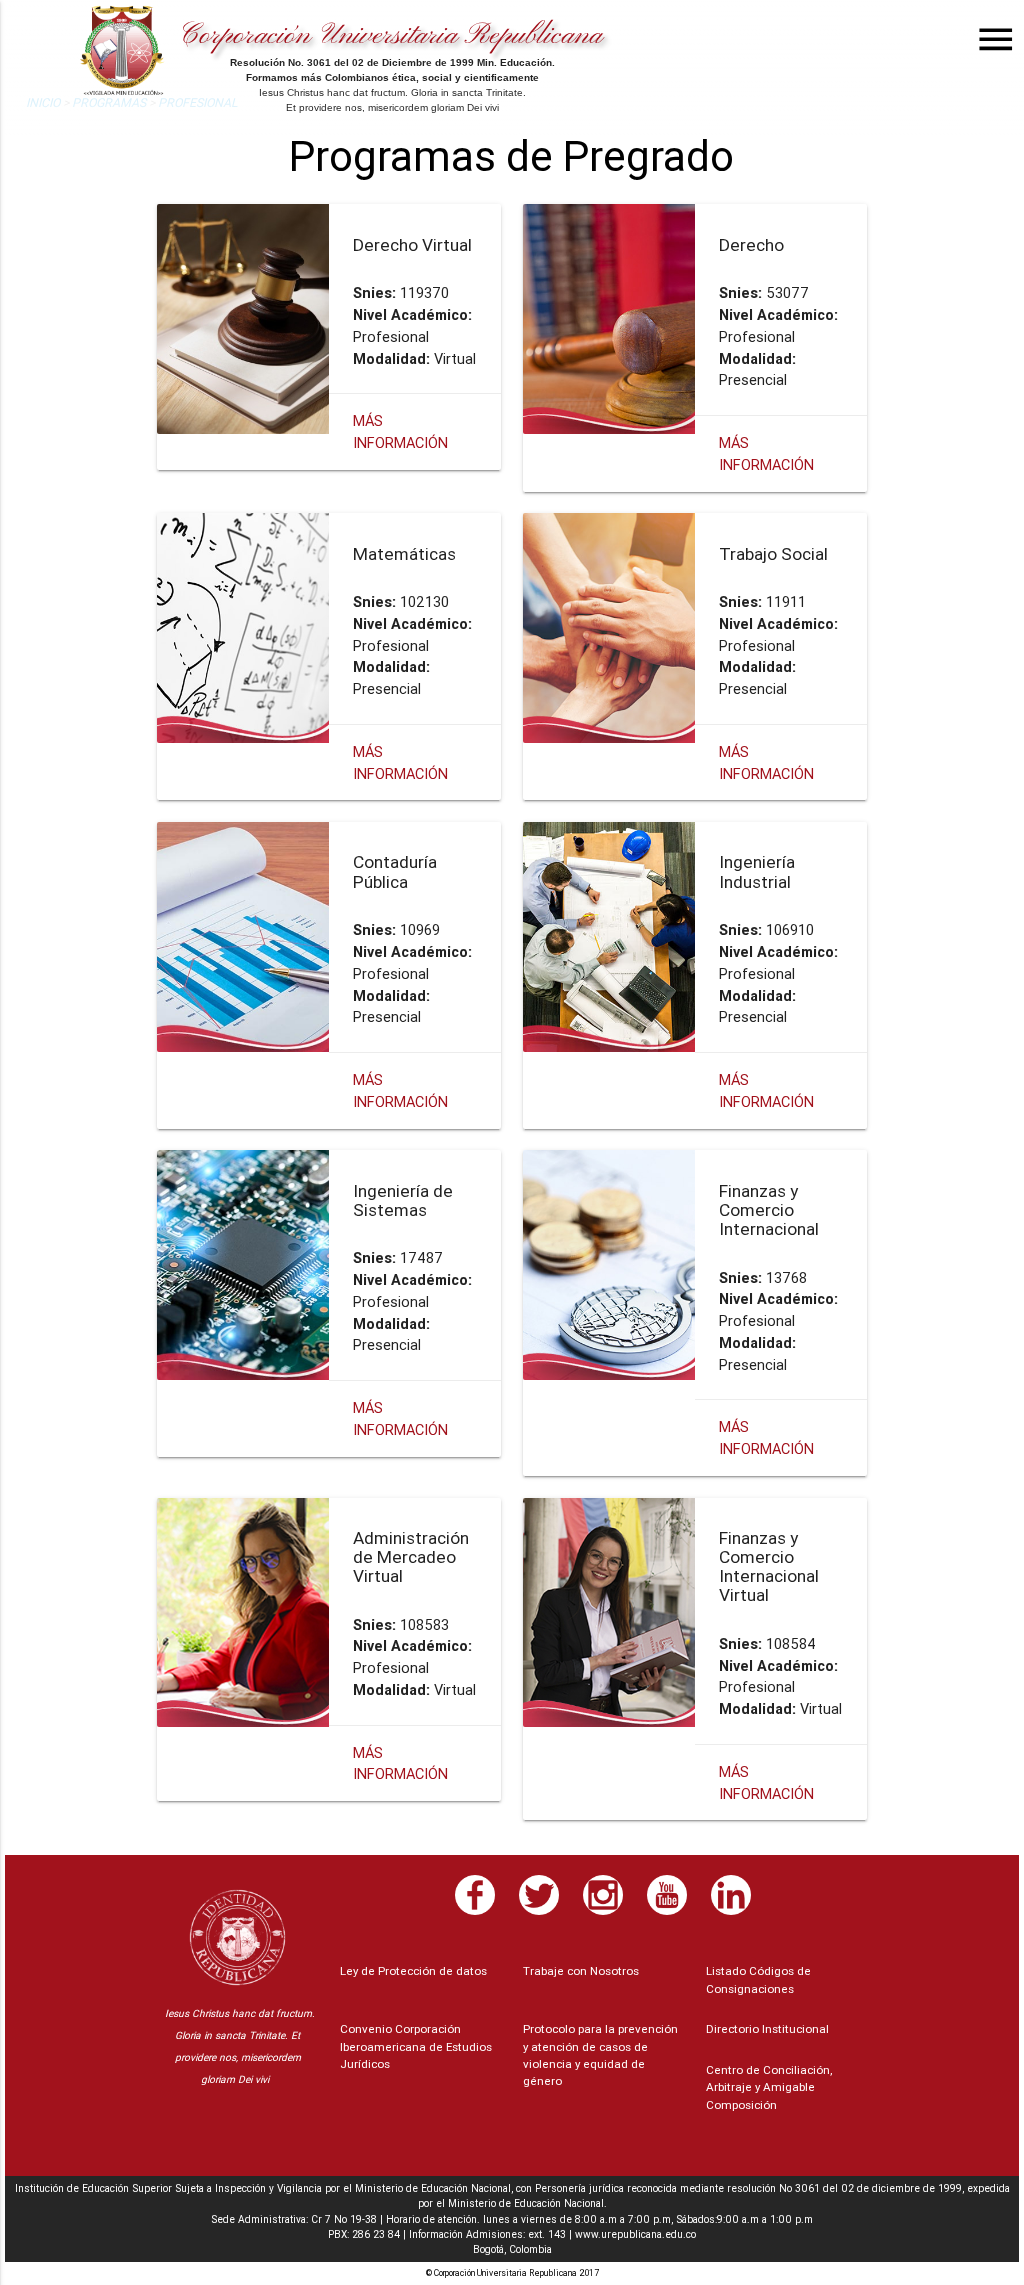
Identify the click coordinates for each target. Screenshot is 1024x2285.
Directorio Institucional (767, 2028)
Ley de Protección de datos (413, 1970)
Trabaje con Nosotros (581, 1970)
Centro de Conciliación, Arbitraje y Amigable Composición (769, 2087)
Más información (400, 1763)
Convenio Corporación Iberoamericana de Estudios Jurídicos (416, 2046)
